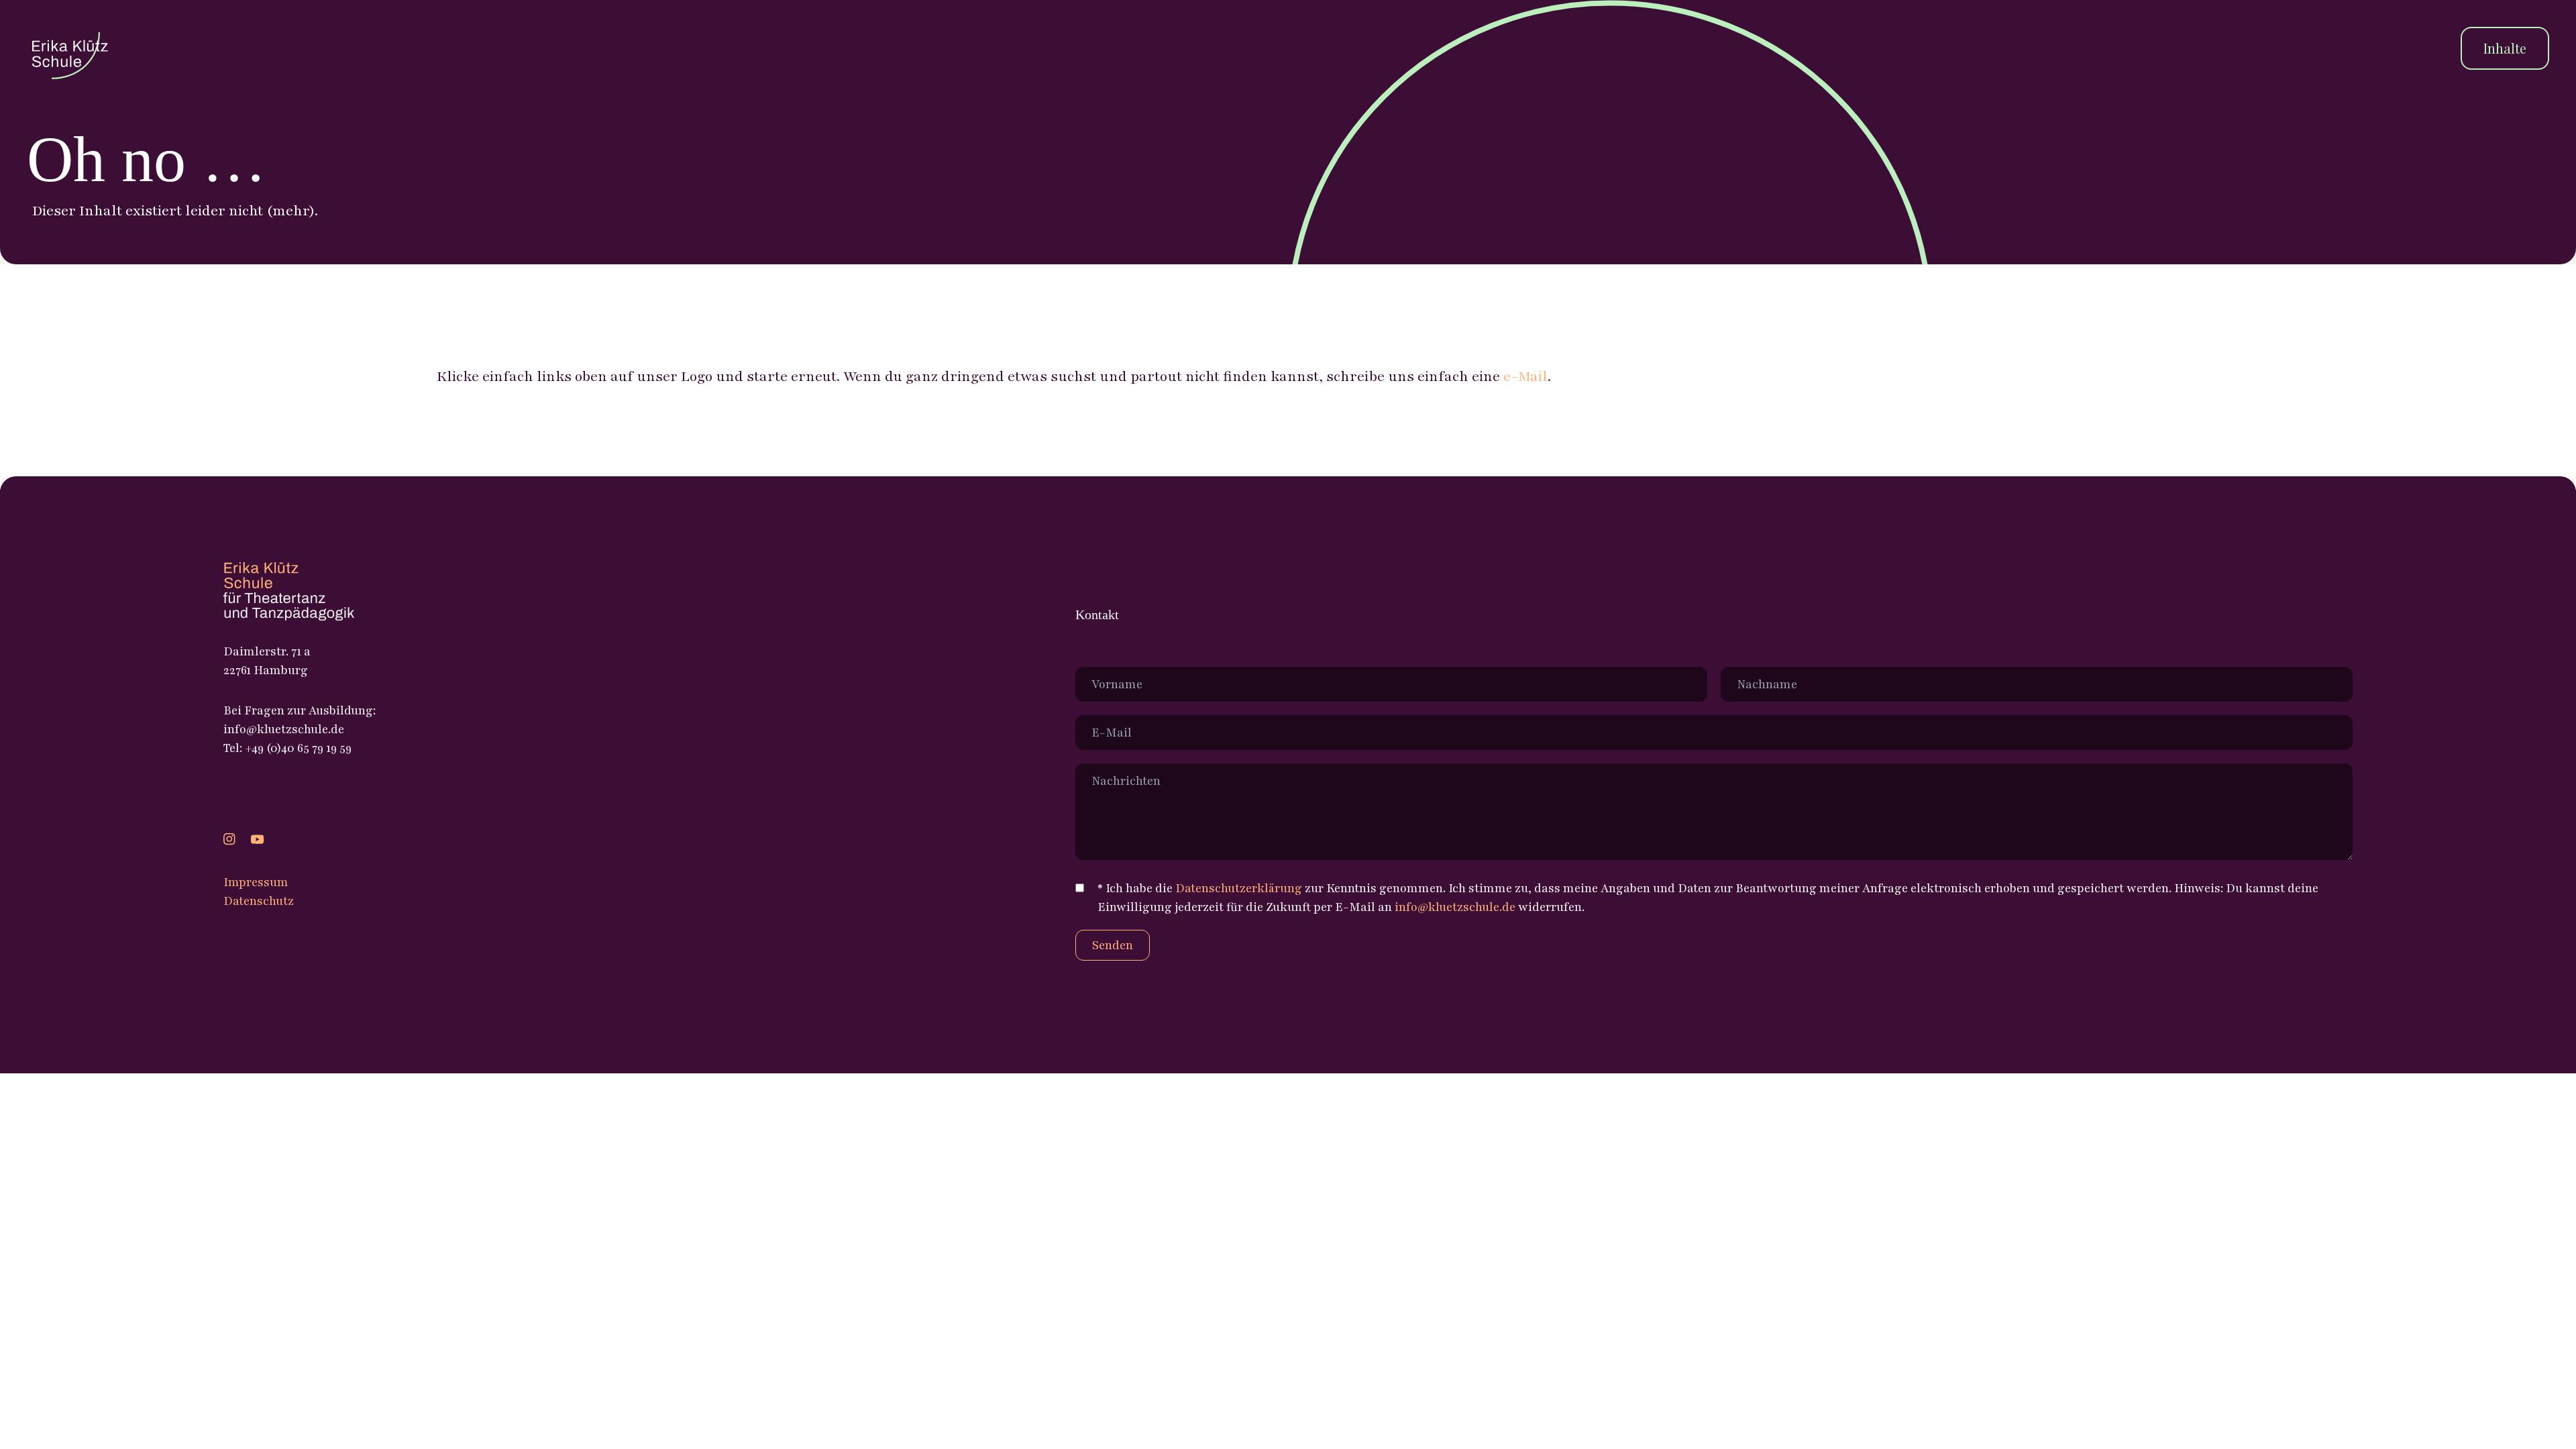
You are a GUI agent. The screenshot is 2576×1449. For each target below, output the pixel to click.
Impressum (256, 882)
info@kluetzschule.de (1455, 907)
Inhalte (2505, 48)
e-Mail (1525, 377)
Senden (1113, 945)
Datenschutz (259, 901)
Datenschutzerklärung (1239, 888)
